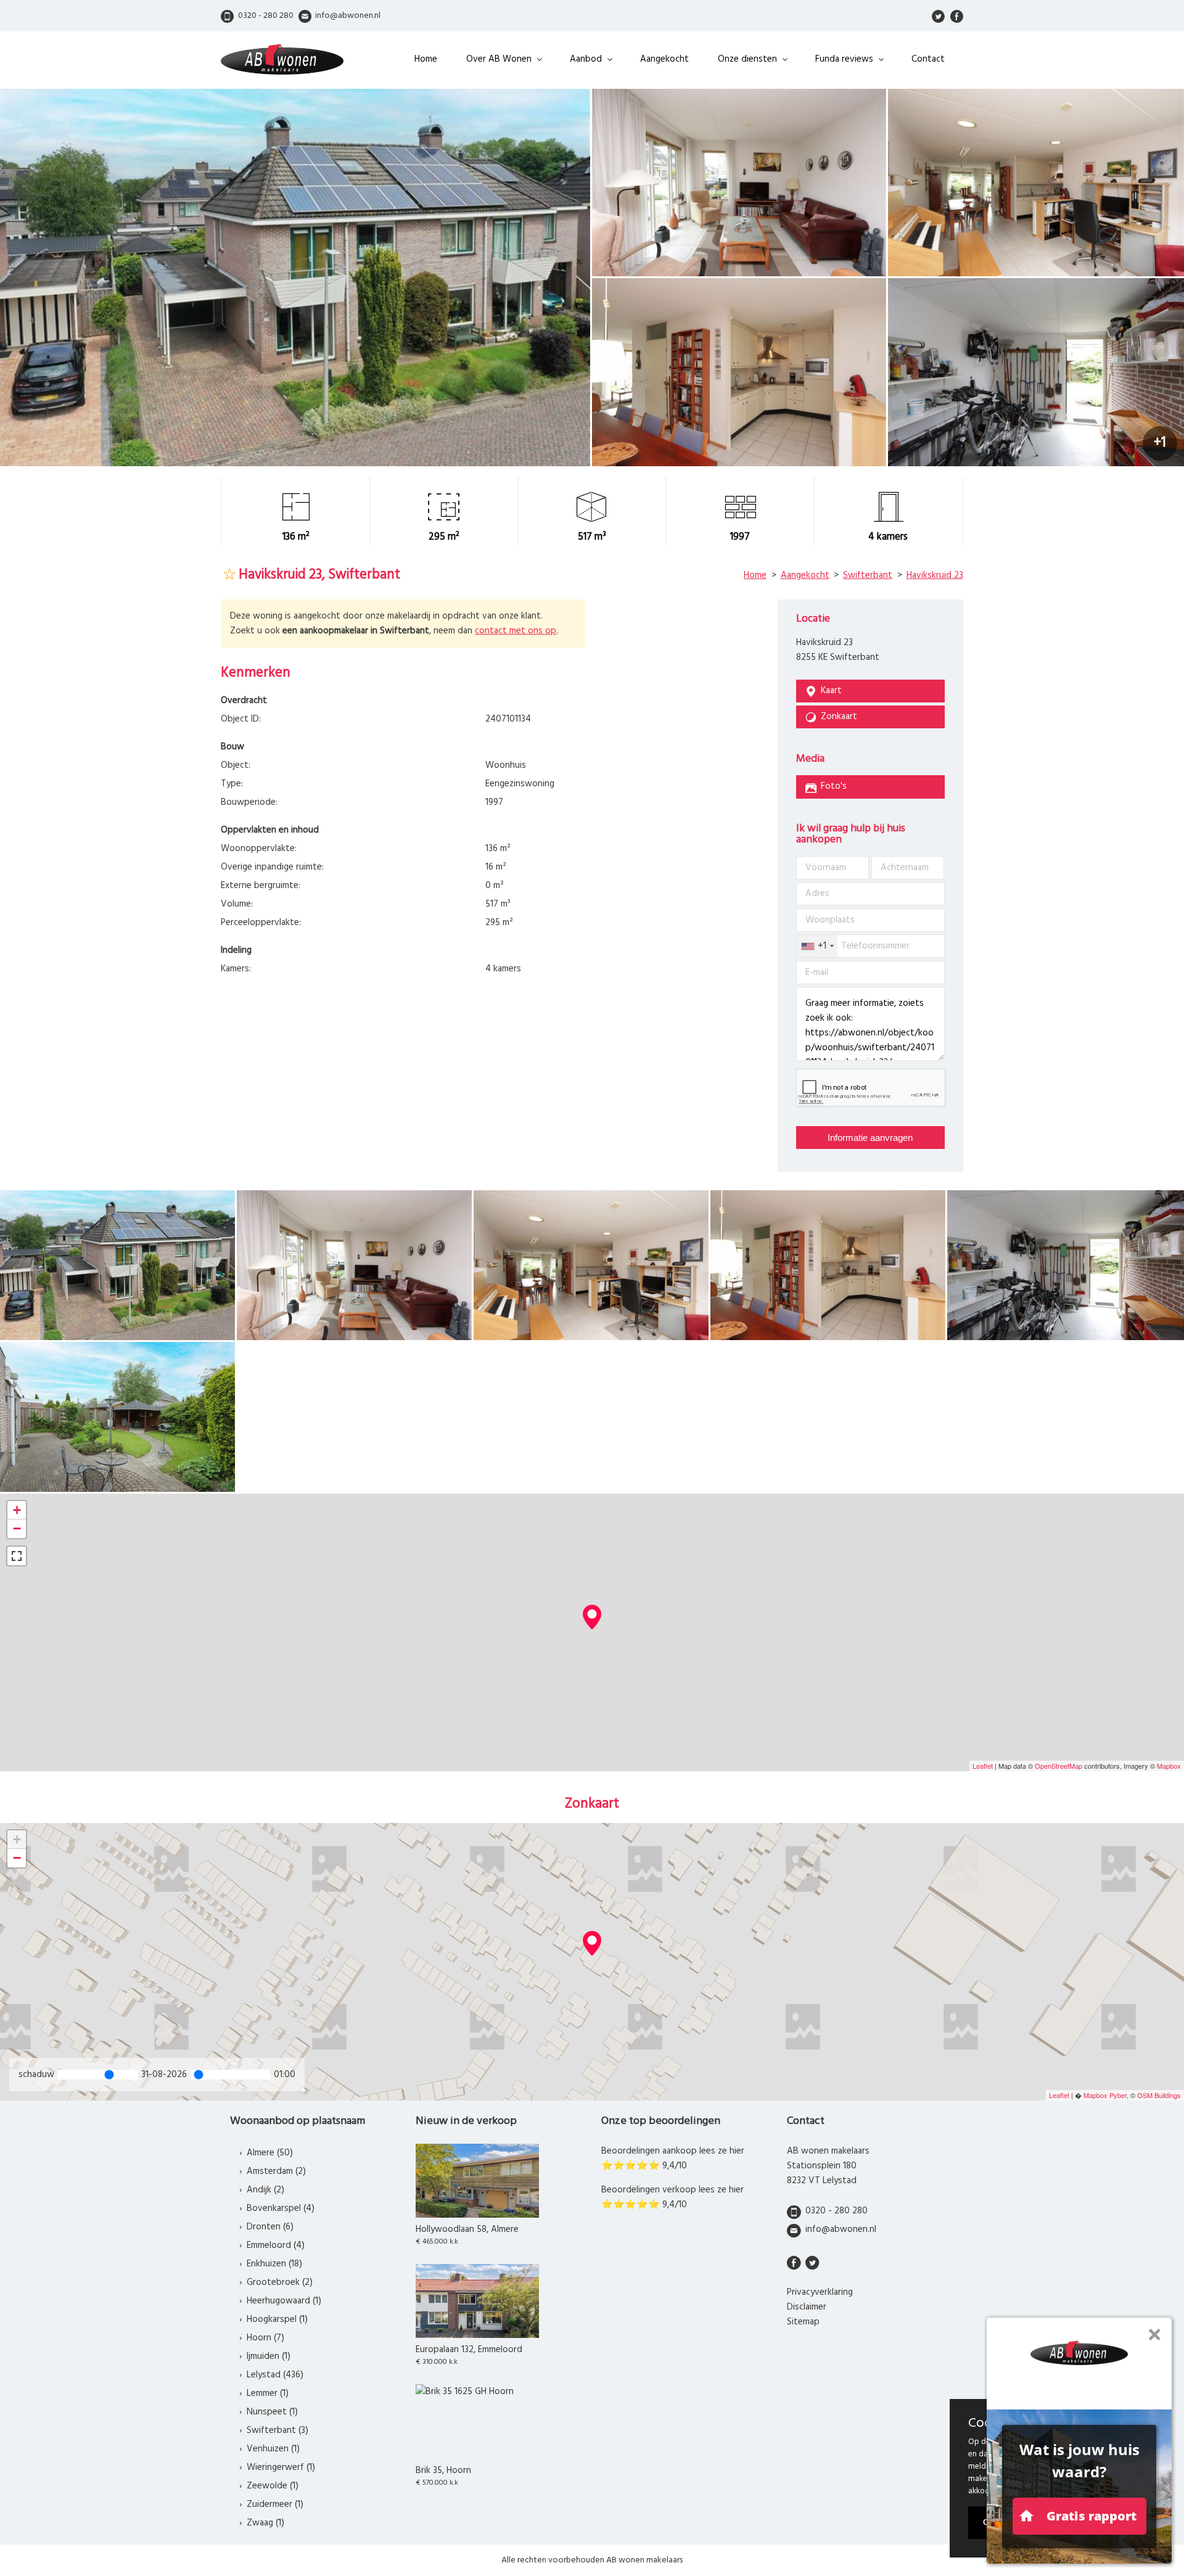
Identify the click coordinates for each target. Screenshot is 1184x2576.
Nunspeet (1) (272, 2412)
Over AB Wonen (499, 59)
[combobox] (817, 946)
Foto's (834, 786)
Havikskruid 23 (935, 575)
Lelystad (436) (275, 2375)
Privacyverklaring (820, 2292)
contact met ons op (516, 631)
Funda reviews (844, 59)
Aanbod (586, 59)
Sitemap (803, 2322)
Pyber (1118, 2095)
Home (426, 59)
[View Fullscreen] (17, 1556)
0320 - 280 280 (837, 2211)
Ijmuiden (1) (269, 2356)
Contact (928, 59)
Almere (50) (270, 2153)
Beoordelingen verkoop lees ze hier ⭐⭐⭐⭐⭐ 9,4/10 (672, 2197)
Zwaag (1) (265, 2523)
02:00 (286, 2075)
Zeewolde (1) (273, 2486)
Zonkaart (839, 717)
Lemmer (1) (268, 2393)
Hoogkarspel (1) (277, 2319)
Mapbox (1169, 1766)
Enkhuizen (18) (274, 2264)
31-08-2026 (164, 2075)
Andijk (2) (265, 2190)
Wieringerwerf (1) (281, 2467)
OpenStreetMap (1059, 1766)
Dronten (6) (270, 2227)
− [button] (17, 1529)
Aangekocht (664, 59)
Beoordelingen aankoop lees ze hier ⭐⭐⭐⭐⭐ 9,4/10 (673, 2158)
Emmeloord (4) (276, 2245)
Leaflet (983, 1766)
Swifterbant (868, 575)
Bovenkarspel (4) (281, 2208)
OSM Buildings (1159, 2095)
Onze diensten (747, 59)
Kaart (831, 691)
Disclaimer (807, 2307)
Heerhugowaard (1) (284, 2301)
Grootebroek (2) (280, 2282)
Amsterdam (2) (276, 2171)
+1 (1160, 443)
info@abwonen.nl (841, 2229)
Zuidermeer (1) (275, 2504)
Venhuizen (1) (273, 2449)
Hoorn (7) (265, 2338)
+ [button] (17, 1510)
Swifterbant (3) (277, 2430)
